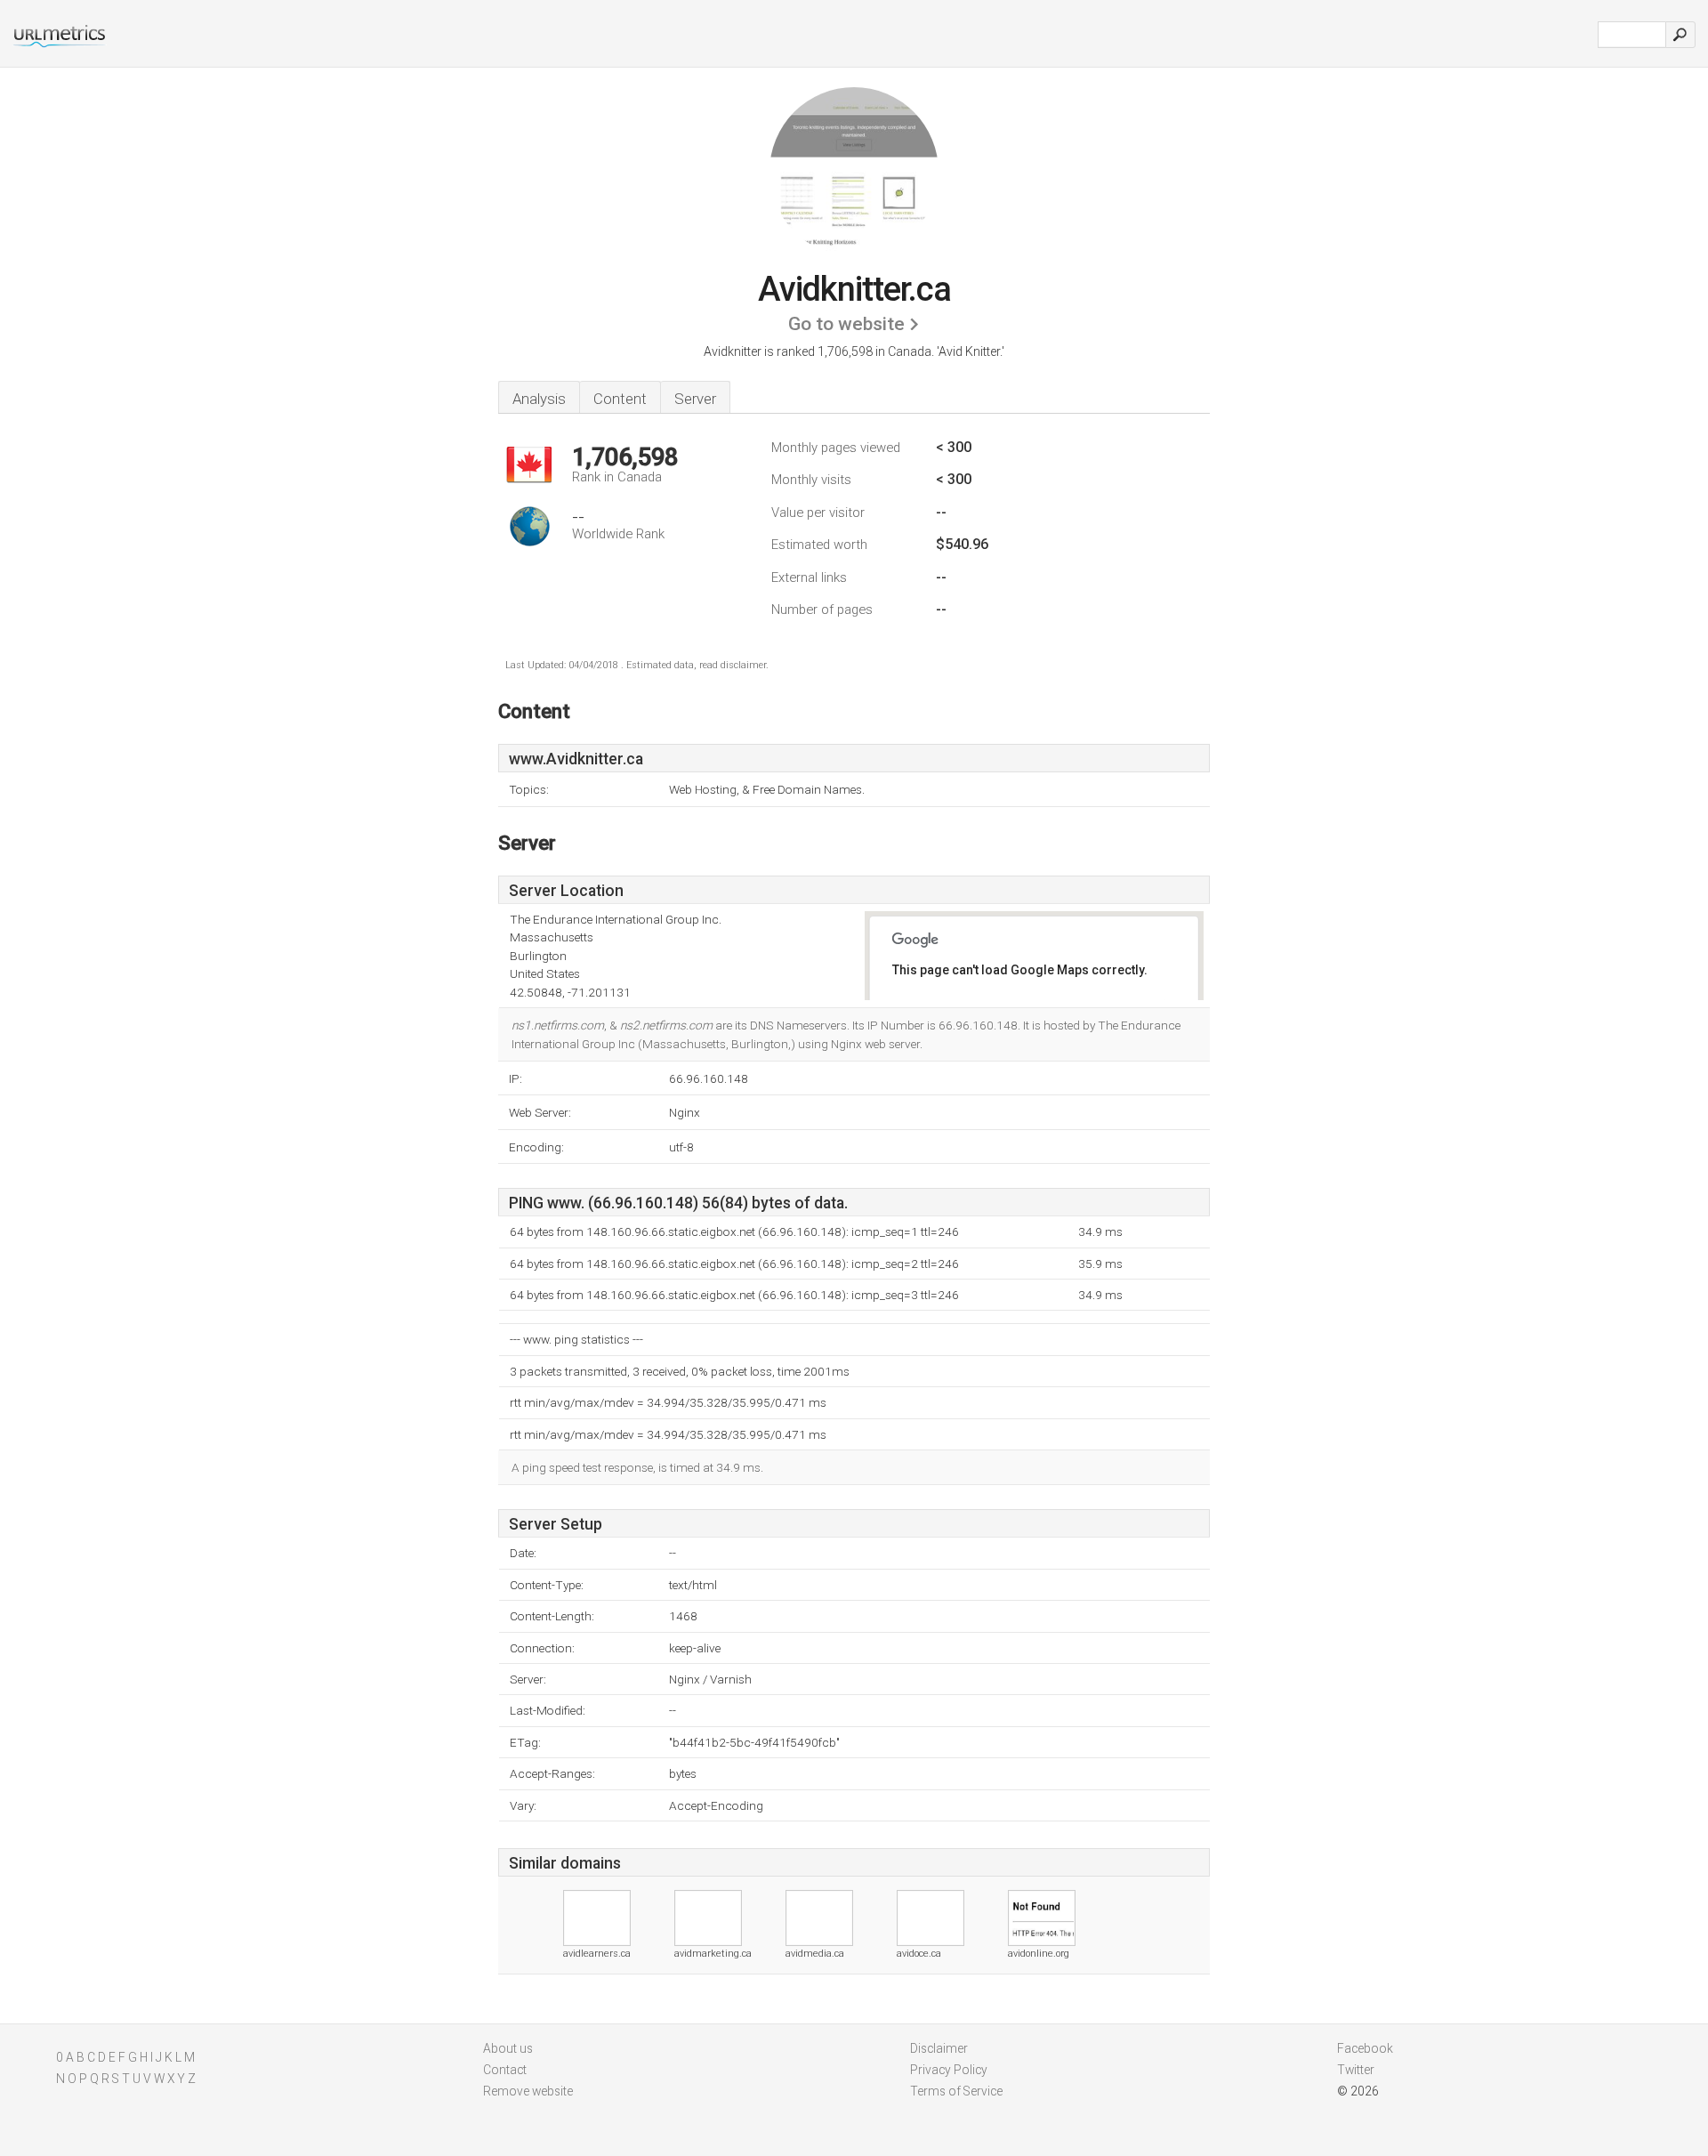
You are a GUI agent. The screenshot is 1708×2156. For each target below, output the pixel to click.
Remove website (528, 2091)
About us (508, 2048)
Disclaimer (939, 2048)
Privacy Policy (949, 2070)
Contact (505, 2070)
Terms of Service (956, 2091)
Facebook (1365, 2048)
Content (620, 399)
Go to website (846, 324)
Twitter (1356, 2070)
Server (695, 399)
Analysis (539, 399)
